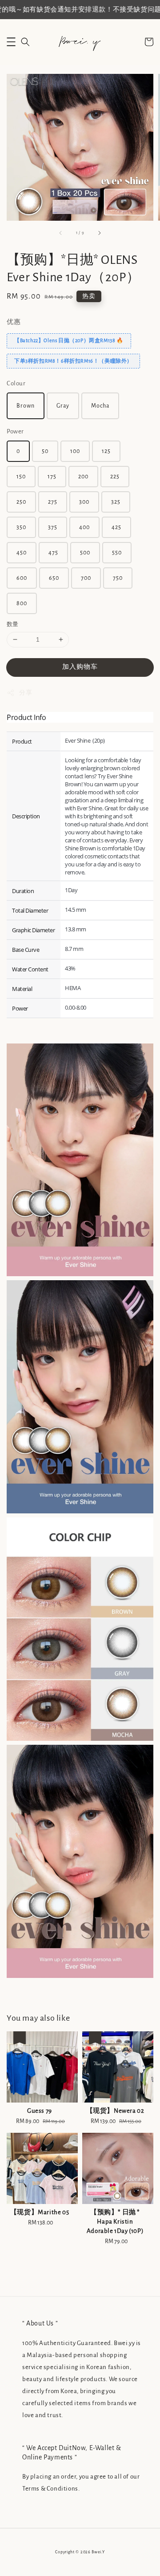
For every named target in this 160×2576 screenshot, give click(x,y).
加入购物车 (80, 667)
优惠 (14, 322)
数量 (13, 625)
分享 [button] (26, 693)
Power (15, 431)
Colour (16, 383)
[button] (11, 42)
